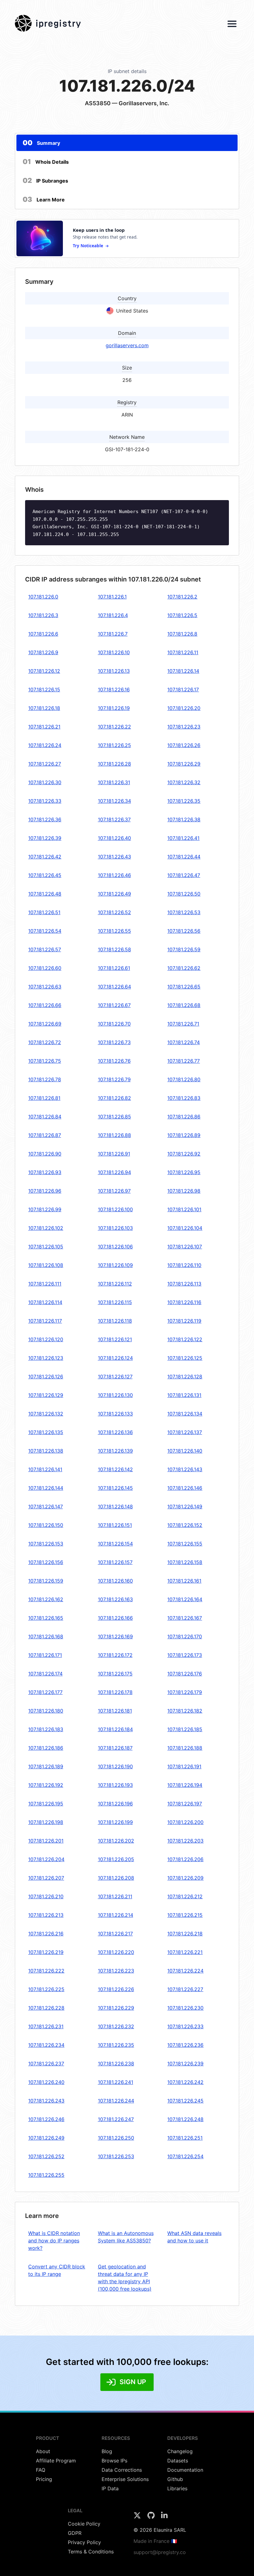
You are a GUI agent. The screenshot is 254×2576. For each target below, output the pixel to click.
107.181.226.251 (185, 2138)
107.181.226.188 (185, 1748)
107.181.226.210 (46, 1896)
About (43, 2451)
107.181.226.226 (116, 1989)
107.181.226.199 (115, 1822)
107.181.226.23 (184, 727)
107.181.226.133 (115, 1414)
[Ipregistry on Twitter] (138, 2517)
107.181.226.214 (116, 1915)
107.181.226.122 (185, 1339)
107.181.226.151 (115, 1525)
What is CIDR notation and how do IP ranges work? (54, 2241)
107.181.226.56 (184, 931)
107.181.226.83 (184, 1098)
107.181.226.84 (45, 1117)
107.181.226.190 (115, 1766)
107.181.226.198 (46, 1822)
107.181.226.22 (114, 727)
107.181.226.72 (45, 1042)
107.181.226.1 (112, 597)
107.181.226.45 (45, 875)
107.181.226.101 (184, 1209)
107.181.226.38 (184, 819)
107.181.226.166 (115, 1618)
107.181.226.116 (184, 1302)
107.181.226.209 (185, 1878)
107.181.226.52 (114, 912)
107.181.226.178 (115, 1692)
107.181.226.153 (46, 1544)
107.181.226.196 (115, 1804)
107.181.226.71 (183, 1024)
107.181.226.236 (185, 2045)
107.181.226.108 (46, 1265)
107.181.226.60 (45, 968)
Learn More (44, 199)
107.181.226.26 (184, 745)
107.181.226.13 (114, 671)
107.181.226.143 (185, 1469)
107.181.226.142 (115, 1469)
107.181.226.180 (46, 1711)
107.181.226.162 (46, 1599)
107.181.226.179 (185, 1692)
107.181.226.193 (115, 1785)
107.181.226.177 (45, 1692)
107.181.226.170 (185, 1636)
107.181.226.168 (46, 1636)
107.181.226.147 (46, 1506)
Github (175, 2479)
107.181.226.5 (182, 615)
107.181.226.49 (114, 894)
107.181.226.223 (116, 1971)
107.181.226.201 (46, 1841)
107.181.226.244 (116, 2101)
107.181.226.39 (45, 838)
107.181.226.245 (185, 2101)
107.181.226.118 (115, 1321)
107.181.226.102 (46, 1228)
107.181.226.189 (46, 1766)
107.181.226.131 (184, 1395)
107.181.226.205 (116, 1859)
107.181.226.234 (46, 2045)
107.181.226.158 (185, 1562)
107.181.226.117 (45, 1321)
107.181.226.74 (184, 1042)
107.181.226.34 (114, 801)
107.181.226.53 (184, 912)
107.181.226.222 (46, 1971)
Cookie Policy (84, 2524)
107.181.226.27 (45, 764)
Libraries (177, 2488)
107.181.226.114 (45, 1302)
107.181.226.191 (184, 1766)
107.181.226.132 (46, 1414)
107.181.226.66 (45, 1005)
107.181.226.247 (116, 2119)
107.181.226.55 (114, 931)
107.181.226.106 (115, 1247)
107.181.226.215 (185, 1915)
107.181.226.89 (184, 1135)
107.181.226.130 (115, 1395)
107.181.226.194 (185, 1785)
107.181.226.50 (184, 894)
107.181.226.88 (114, 1135)
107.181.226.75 (45, 1061)
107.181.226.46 (114, 875)
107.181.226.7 (113, 634)
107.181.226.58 (114, 949)
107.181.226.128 (185, 1377)
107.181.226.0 (43, 597)
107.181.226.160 (115, 1581)
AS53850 (98, 103)
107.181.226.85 (114, 1117)
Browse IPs (114, 2461)
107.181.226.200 (185, 1822)
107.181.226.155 (185, 1544)
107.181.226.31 (114, 782)
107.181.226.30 (45, 782)
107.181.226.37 (114, 819)
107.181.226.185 (185, 1729)
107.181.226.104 (185, 1228)
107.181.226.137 (185, 1432)
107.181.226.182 (185, 1711)
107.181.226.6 (43, 634)
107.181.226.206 (185, 1859)
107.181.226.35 (184, 801)
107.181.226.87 (45, 1135)
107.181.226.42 (45, 857)
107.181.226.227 (185, 1989)
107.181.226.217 (115, 1934)
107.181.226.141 (45, 1469)
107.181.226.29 (184, 764)
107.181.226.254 (185, 2156)
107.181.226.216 (46, 1934)
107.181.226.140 (185, 1451)
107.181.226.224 (185, 1971)
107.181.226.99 (45, 1209)
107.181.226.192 (46, 1785)
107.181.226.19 (114, 708)
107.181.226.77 (184, 1061)
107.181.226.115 (115, 1302)
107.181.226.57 (45, 949)
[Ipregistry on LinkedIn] (164, 2517)
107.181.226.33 (45, 801)
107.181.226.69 (45, 1024)
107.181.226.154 (115, 1544)
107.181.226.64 (114, 987)
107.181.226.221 (185, 1952)
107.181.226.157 (115, 1562)
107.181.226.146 (185, 1488)
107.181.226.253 (116, 2156)
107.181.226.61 (114, 968)
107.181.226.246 (46, 2119)
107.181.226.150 (46, 1525)
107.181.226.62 (184, 968)
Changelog (180, 2451)
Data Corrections (122, 2470)
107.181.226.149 (185, 1506)
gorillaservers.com (127, 345)
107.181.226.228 (46, 2008)
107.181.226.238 (116, 2064)
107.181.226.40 (114, 838)
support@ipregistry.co (160, 2552)
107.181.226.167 (185, 1618)
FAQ (41, 2470)
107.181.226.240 (46, 2082)
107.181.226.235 (116, 2045)
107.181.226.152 (185, 1525)
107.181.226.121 (115, 1339)
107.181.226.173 (185, 1655)
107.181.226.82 (114, 1098)
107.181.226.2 (182, 597)
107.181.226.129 (46, 1395)
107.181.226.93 (45, 1172)
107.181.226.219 (46, 1952)
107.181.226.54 (45, 931)
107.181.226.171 (45, 1655)
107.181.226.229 (116, 2008)
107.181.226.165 (46, 1618)
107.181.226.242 (185, 2082)
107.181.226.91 (114, 1154)
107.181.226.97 (114, 1191)
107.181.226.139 (115, 1451)
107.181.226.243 (46, 2101)
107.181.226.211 (115, 1896)
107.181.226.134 (185, 1414)
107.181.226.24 (45, 745)
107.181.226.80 (184, 1079)
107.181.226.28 (114, 764)
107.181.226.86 (184, 1117)
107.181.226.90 (45, 1154)
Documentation (185, 2470)
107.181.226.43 (114, 857)
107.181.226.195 (46, 1804)
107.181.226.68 (184, 1005)
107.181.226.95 (184, 1172)
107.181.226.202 (116, 1841)
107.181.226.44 (184, 857)
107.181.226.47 (184, 875)
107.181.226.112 (115, 1284)
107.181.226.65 (184, 987)
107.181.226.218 (185, 1934)
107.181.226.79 (114, 1079)
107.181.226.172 (115, 1655)
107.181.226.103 (115, 1228)
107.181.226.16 (114, 689)
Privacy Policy (84, 2542)
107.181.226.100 (115, 1209)
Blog (107, 2451)
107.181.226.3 (43, 615)
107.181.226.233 (185, 2026)
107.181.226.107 (185, 1247)
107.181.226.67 (114, 1005)
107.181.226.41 (183, 838)
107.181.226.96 (45, 1191)
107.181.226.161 (184, 1581)
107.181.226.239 (185, 2064)
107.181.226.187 (115, 1748)
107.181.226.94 (114, 1172)
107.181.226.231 (46, 2026)
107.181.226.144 (46, 1488)
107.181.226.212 (185, 1896)
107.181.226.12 (44, 671)
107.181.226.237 (46, 2064)
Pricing (44, 2479)
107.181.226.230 (185, 2008)
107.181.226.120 (46, 1339)
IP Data (110, 2488)
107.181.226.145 (115, 1488)
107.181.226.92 (184, 1154)
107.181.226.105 (46, 1247)
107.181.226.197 (185, 1804)
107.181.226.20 (184, 708)
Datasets (178, 2461)
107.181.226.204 (46, 1859)
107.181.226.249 (46, 2138)
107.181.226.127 (115, 1377)
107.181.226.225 (46, 1989)
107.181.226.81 (44, 1098)
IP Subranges (45, 180)
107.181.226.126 (46, 1377)
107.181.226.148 (115, 1506)
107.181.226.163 (115, 1599)
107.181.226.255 (46, 2175)
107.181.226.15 (44, 689)
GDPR (75, 2533)
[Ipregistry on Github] (152, 2517)
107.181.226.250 (116, 2138)
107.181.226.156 (46, 1562)
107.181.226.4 (113, 615)
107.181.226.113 (184, 1284)
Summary (41, 143)
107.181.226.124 (115, 1358)
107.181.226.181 (115, 1711)
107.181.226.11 (183, 652)
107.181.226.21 (44, 727)
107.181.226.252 (46, 2156)
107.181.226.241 (116, 2082)
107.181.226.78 (45, 1079)
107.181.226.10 (114, 652)
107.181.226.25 (114, 745)
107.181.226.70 (114, 1024)
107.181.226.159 (46, 1581)
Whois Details (46, 162)
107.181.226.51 (44, 912)
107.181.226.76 (114, 1061)
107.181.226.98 (184, 1191)
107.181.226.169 (115, 1636)
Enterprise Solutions (125, 2479)
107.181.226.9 (43, 652)
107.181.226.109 (115, 1265)
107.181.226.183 (46, 1729)
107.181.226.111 (45, 1284)
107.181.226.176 (185, 1674)
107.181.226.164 (185, 1599)
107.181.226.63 (45, 987)
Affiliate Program (56, 2461)
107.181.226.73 (114, 1042)
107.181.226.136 (115, 1432)
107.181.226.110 (184, 1265)
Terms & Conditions (91, 2552)
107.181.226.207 (46, 1878)
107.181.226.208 (116, 1878)
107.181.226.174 (45, 1674)
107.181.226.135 (46, 1432)
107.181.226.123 (46, 1358)
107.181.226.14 (183, 671)
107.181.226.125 (185, 1358)
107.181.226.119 (184, 1321)
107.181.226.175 (115, 1674)
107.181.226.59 (184, 949)
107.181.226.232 (116, 2026)
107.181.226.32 (184, 782)
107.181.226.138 (46, 1451)
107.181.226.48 (45, 894)
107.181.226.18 (44, 708)
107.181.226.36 (45, 819)
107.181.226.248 (185, 2119)
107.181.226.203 (185, 1841)
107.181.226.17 (183, 689)
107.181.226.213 (46, 1915)
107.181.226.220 (116, 1952)
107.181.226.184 (115, 1729)
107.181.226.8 (182, 634)
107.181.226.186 (46, 1748)
